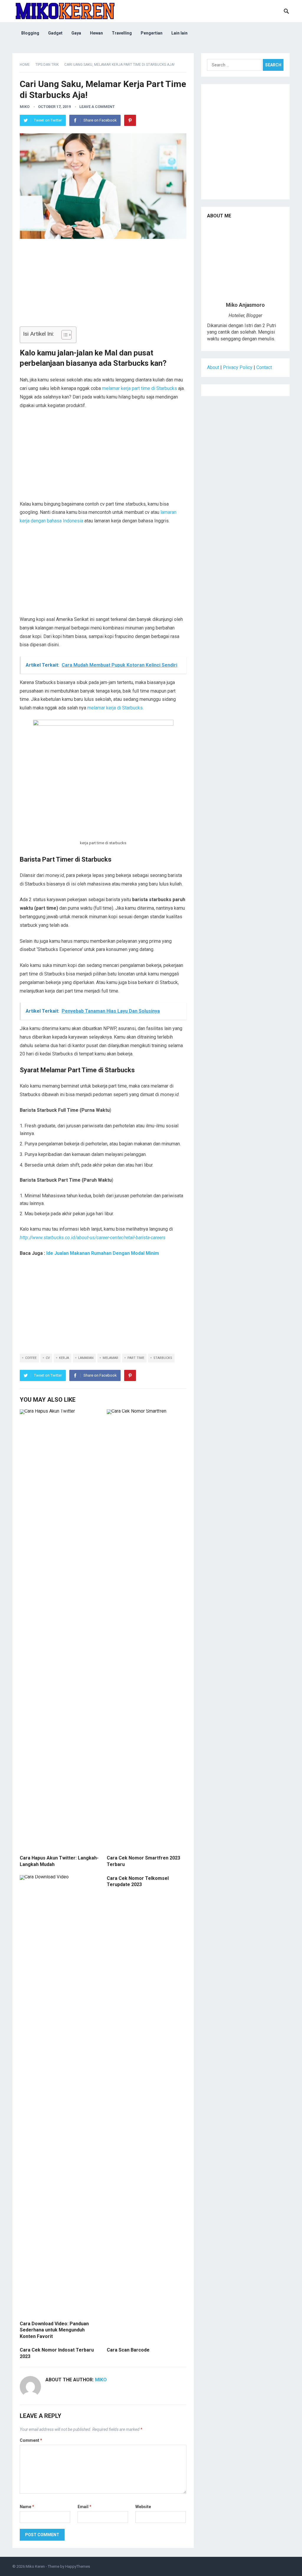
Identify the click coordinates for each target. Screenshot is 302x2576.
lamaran (86, 1358)
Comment (31, 2440)
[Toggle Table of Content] (64, 335)
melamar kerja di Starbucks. (115, 708)
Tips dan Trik (47, 65)
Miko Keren (35, 2566)
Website (143, 2507)
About (213, 367)
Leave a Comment (97, 107)
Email (84, 2507)
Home (25, 65)
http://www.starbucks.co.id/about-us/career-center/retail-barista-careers (93, 1238)
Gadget (55, 33)
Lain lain (179, 33)
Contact (264, 367)
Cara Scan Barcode (128, 2350)
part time (136, 1358)
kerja (64, 1358)
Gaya (76, 33)
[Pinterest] (130, 120)
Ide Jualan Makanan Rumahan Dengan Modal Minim (103, 1253)
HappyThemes (78, 2566)
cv (48, 1358)
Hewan (96, 33)
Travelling (122, 33)
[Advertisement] (103, 285)
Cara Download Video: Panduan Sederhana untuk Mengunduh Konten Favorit (54, 2330)
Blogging (30, 33)
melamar (110, 1358)
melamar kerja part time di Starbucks (139, 388)
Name (27, 2507)
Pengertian (152, 33)
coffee (31, 1358)
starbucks (163, 1358)
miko (25, 107)
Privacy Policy (238, 367)
